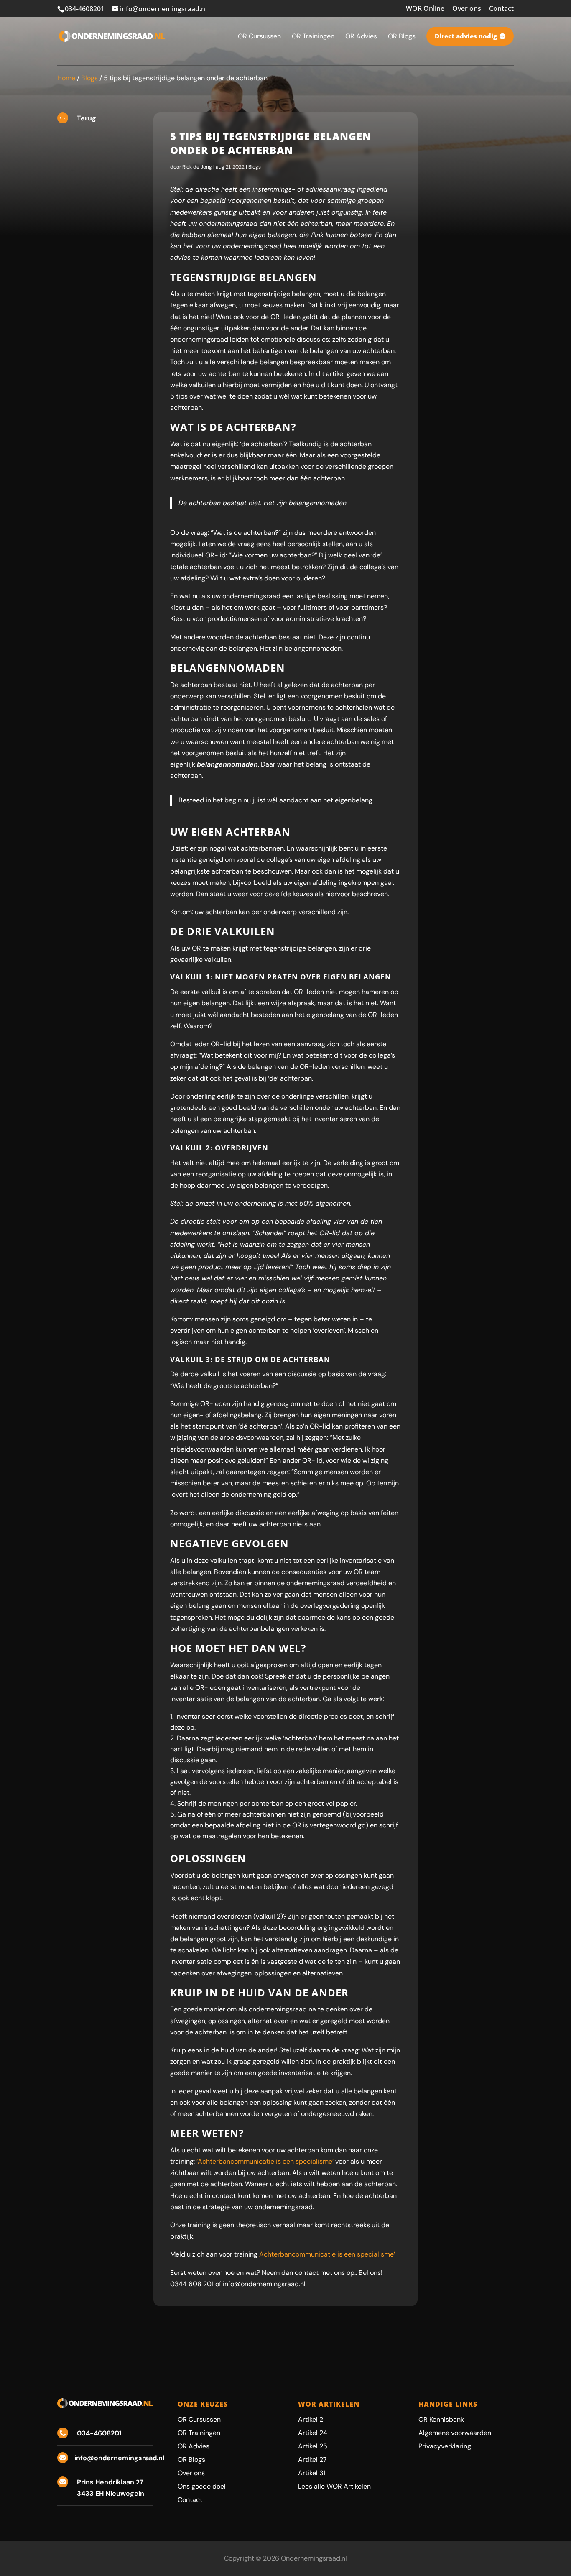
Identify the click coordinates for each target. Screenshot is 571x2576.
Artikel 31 (312, 2473)
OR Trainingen (199, 2433)
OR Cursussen (199, 2419)
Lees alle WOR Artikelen (334, 2486)
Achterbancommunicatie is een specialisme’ (327, 2254)
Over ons (467, 9)
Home (66, 78)
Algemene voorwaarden (455, 2433)
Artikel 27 (312, 2460)
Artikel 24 (313, 2433)
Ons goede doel (202, 2486)
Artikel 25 (313, 2446)
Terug (87, 118)
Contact (501, 9)
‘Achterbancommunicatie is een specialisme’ (265, 2161)
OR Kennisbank (441, 2419)
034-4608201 (85, 9)
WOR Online (425, 9)
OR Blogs (191, 2460)
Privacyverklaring (445, 2446)
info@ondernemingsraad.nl (119, 2458)
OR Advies (194, 2446)
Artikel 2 (311, 2419)
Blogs (89, 78)
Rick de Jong (197, 167)
